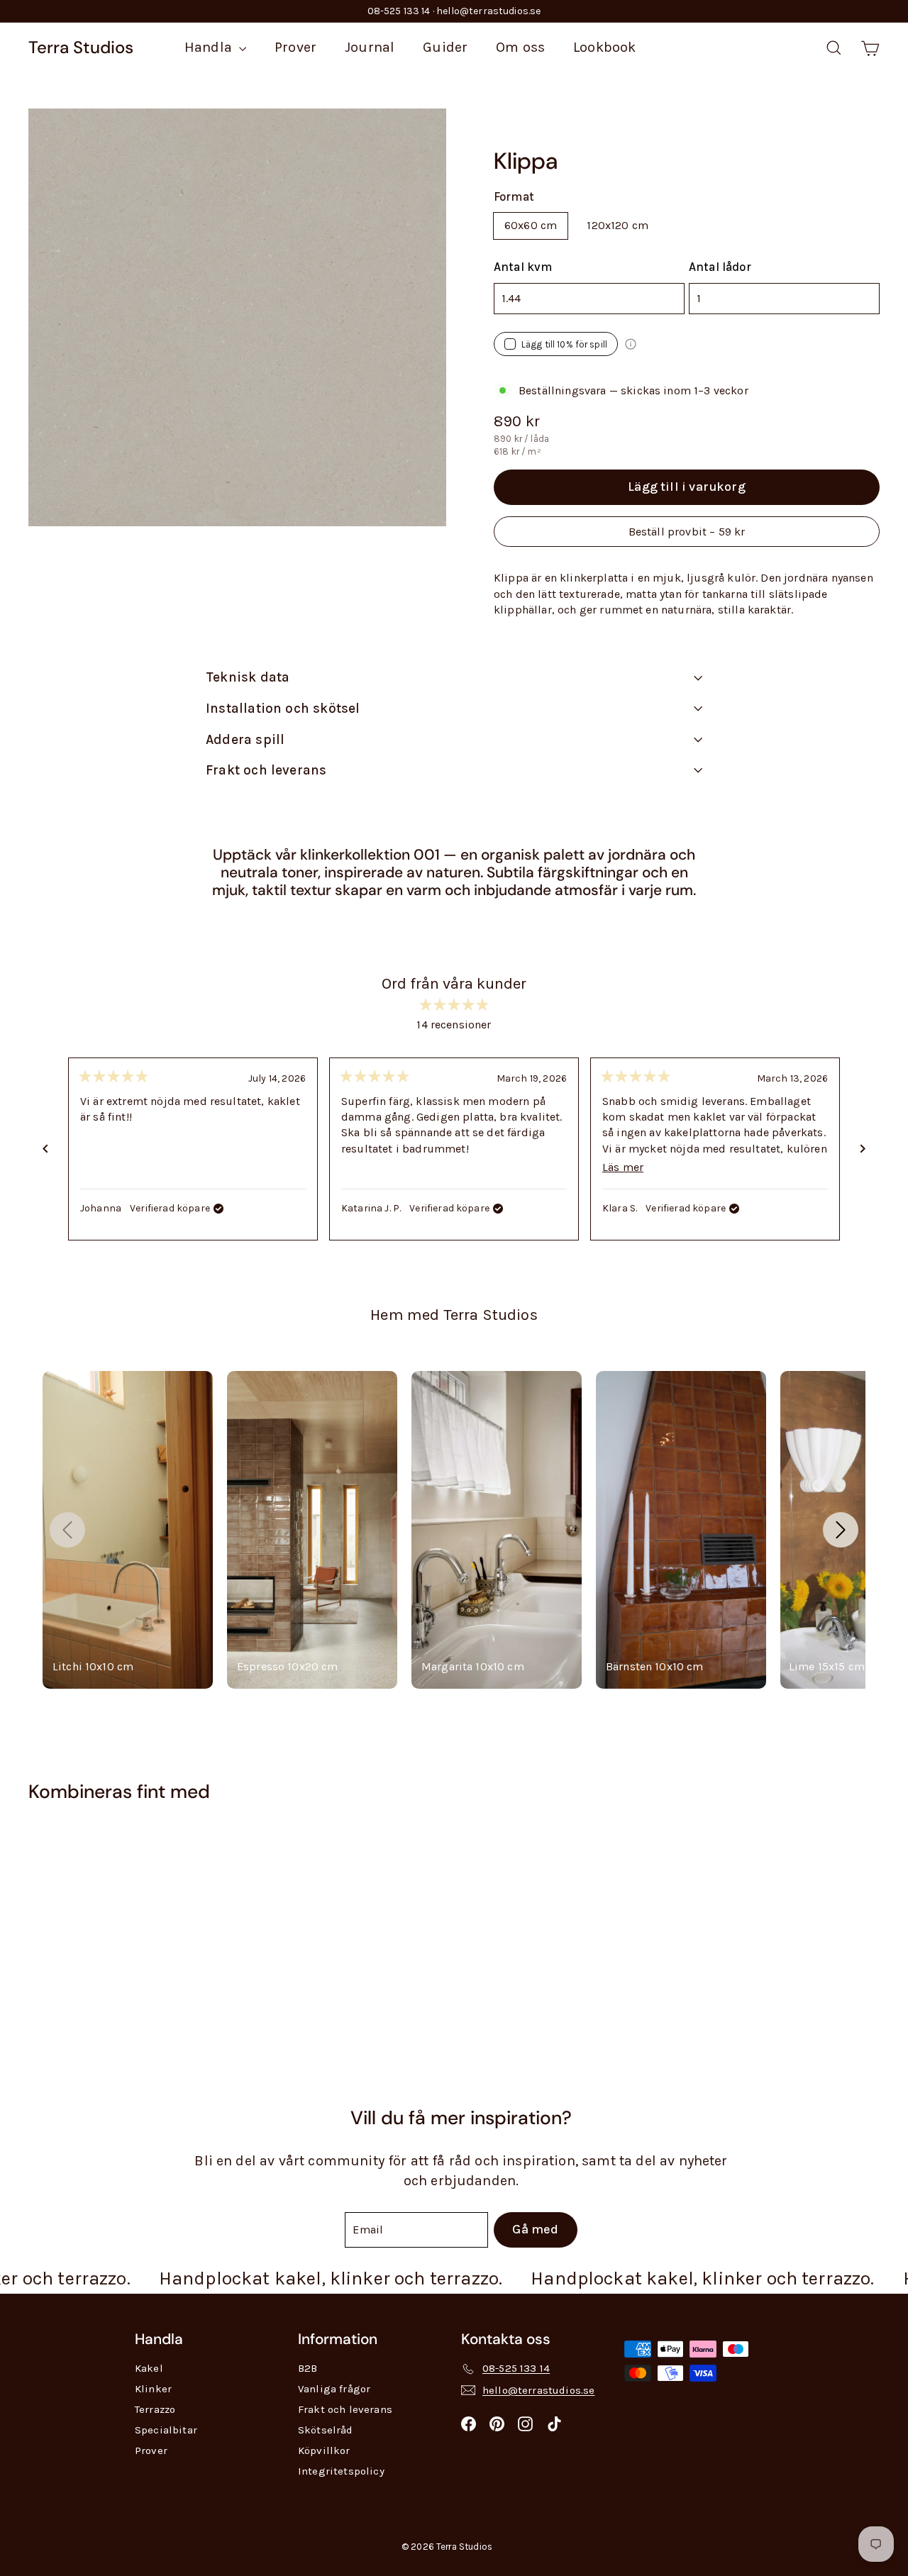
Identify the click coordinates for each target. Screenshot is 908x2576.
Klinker (153, 2389)
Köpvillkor (324, 2450)
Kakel (149, 2368)
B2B (308, 2368)
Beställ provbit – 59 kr (687, 532)
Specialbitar (166, 2430)
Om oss (520, 47)
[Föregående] (45, 1149)
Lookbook (604, 47)
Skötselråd (326, 2430)
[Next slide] (841, 1530)
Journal (370, 47)
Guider (445, 47)
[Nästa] (863, 1149)
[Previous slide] (67, 1530)
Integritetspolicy (341, 2471)
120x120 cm (618, 225)
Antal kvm (523, 267)
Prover (295, 47)
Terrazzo (155, 2409)
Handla (210, 47)
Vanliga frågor (334, 2389)
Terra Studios (81, 47)
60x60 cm (531, 225)
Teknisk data (248, 677)
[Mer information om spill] (631, 344)
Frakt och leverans (266, 770)
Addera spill (245, 740)
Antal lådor (720, 267)
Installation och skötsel (283, 709)
